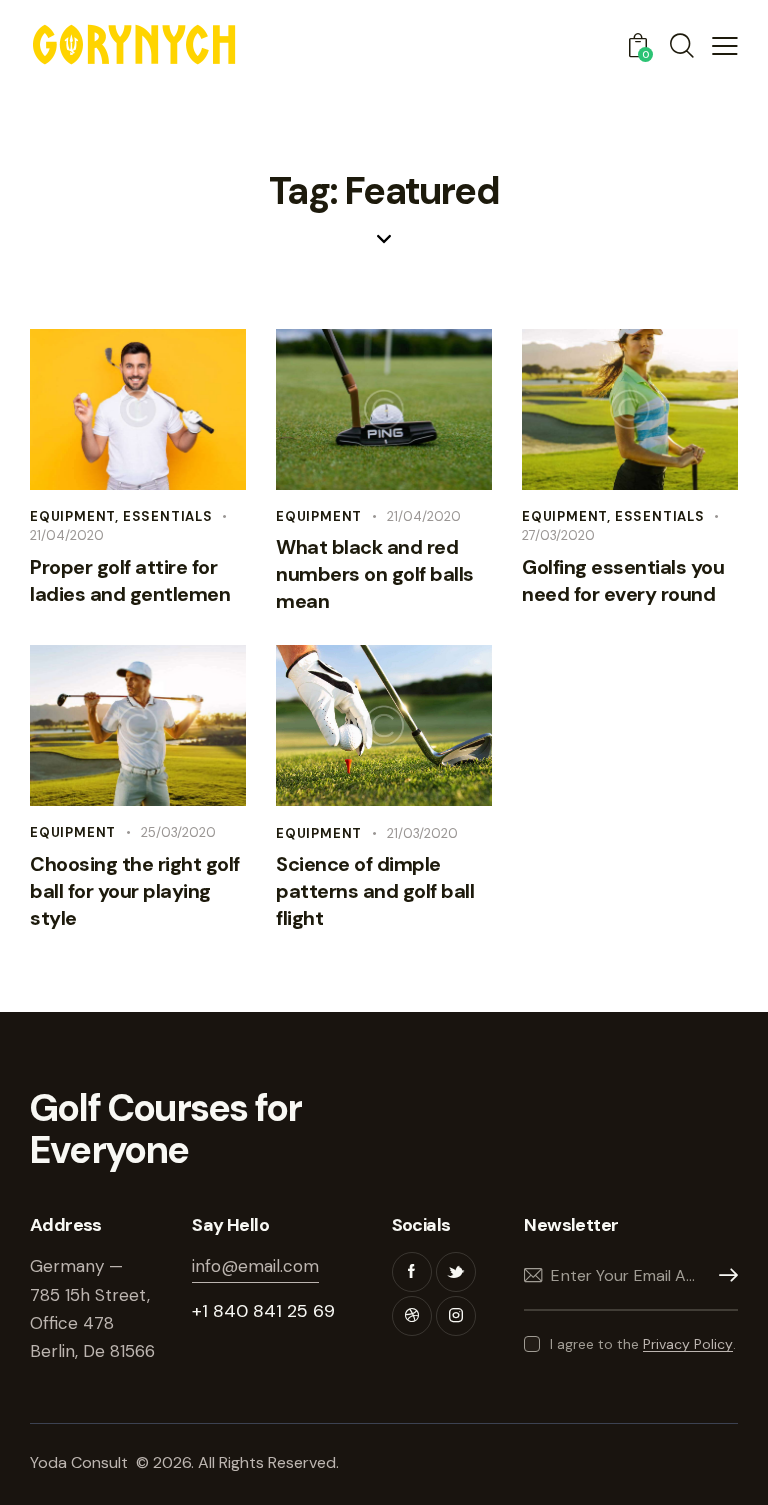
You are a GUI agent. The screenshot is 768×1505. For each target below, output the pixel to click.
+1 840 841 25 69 (263, 1311)
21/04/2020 (67, 535)
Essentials (168, 516)
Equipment (72, 516)
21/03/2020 (422, 833)
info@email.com (255, 1266)
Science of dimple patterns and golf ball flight (375, 891)
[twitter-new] (456, 1272)
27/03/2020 (558, 535)
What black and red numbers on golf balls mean (375, 574)
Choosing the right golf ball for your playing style (135, 891)
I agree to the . (642, 1344)
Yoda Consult (81, 1462)
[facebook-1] (412, 1272)
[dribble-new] (412, 1316)
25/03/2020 (178, 832)
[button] (725, 45)
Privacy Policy (688, 1344)
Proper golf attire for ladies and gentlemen (130, 580)
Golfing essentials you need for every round (623, 580)
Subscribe (723, 1275)
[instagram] (456, 1316)
